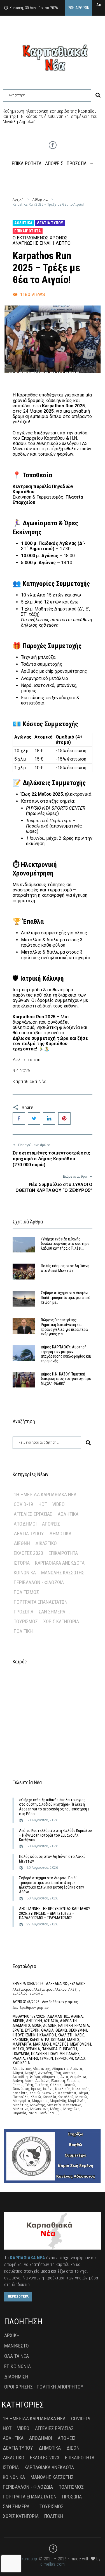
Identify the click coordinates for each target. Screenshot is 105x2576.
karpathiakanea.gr (21, 2559)
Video (59, 1504)
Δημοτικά (60, 1534)
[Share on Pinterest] (64, 1119)
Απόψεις (51, 1524)
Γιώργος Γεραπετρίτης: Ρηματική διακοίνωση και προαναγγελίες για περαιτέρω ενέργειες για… (65, 1327)
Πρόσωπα (24, 1612)
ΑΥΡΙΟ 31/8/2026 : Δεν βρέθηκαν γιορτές (45, 2002)
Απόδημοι (25, 1524)
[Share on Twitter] (34, 1119)
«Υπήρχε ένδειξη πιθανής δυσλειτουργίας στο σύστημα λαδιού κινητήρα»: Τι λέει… (65, 1244)
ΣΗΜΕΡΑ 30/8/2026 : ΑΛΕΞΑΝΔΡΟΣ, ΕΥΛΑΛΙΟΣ (49, 1984)
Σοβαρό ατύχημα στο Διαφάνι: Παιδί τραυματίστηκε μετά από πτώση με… (66, 1298)
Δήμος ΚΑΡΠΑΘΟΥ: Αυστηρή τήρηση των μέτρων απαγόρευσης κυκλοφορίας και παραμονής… (66, 1354)
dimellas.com (53, 2564)
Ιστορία (22, 1563)
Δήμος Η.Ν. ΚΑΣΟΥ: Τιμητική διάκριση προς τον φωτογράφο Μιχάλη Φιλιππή (66, 1379)
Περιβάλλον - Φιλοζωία (39, 1582)
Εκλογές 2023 (28, 1553)
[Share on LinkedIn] (49, 1119)
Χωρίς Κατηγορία (61, 1621)
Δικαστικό (46, 1543)
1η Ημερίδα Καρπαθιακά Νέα (45, 1494)
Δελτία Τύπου (50, 223)
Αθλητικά (40, 199)
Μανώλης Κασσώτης (63, 1573)
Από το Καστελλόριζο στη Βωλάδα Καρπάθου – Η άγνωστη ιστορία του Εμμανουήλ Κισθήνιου (55, 1835)
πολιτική (23, 1631)
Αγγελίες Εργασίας (33, 1514)
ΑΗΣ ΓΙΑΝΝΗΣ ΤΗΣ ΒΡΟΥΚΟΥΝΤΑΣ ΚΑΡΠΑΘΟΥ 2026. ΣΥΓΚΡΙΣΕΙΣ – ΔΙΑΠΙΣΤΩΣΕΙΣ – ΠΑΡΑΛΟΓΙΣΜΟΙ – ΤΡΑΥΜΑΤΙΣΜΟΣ (55, 1913)
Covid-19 (23, 1504)
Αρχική (18, 199)
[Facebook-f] (53, 145)
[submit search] (98, 95)
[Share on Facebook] (19, 1119)
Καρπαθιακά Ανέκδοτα (60, 1563)
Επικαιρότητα (28, 231)
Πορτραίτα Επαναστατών (41, 1602)
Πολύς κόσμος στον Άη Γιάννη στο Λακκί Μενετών (65, 1268)
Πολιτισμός (26, 1592)
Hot (43, 1504)
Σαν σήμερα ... (54, 1612)
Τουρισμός (26, 1621)
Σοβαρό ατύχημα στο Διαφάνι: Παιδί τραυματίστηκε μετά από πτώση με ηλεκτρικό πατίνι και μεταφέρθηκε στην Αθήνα (52, 1885)
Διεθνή (22, 1543)
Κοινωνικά (25, 1573)
